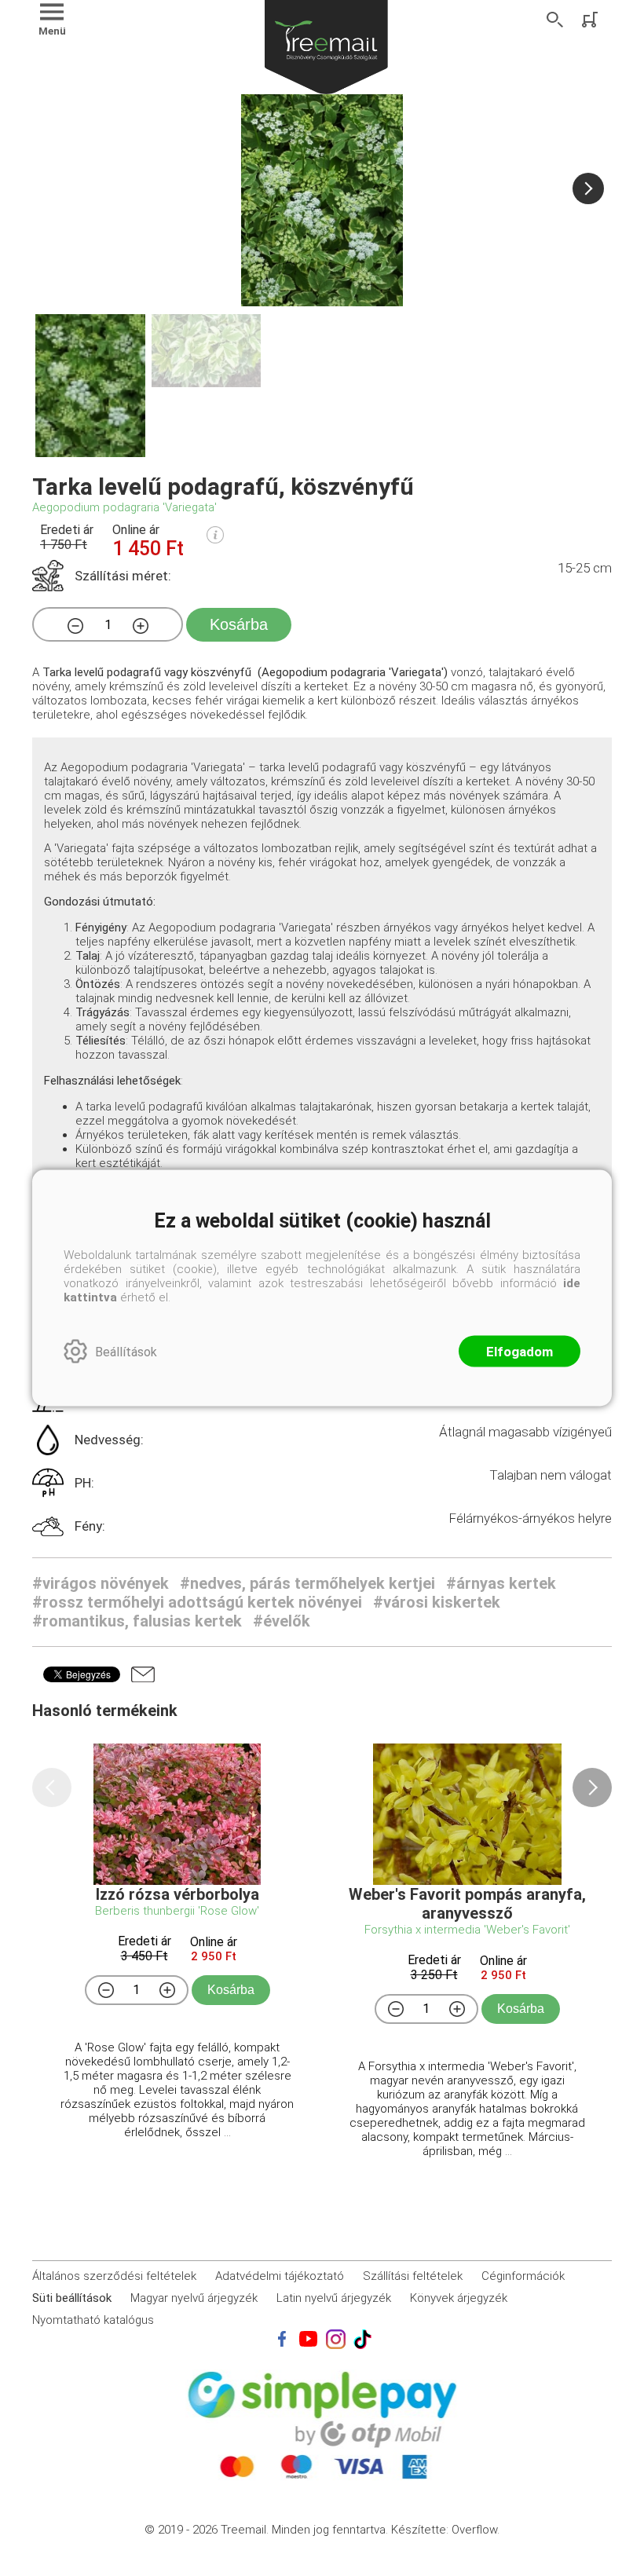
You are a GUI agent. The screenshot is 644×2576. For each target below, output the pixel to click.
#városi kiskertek (437, 1602)
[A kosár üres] (591, 20)
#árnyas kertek (501, 1583)
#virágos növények (101, 1583)
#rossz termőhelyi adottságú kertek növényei (197, 1602)
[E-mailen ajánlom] (143, 1674)
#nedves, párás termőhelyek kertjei (307, 1583)
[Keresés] (555, 20)
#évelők (282, 1621)
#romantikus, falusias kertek (137, 1621)
